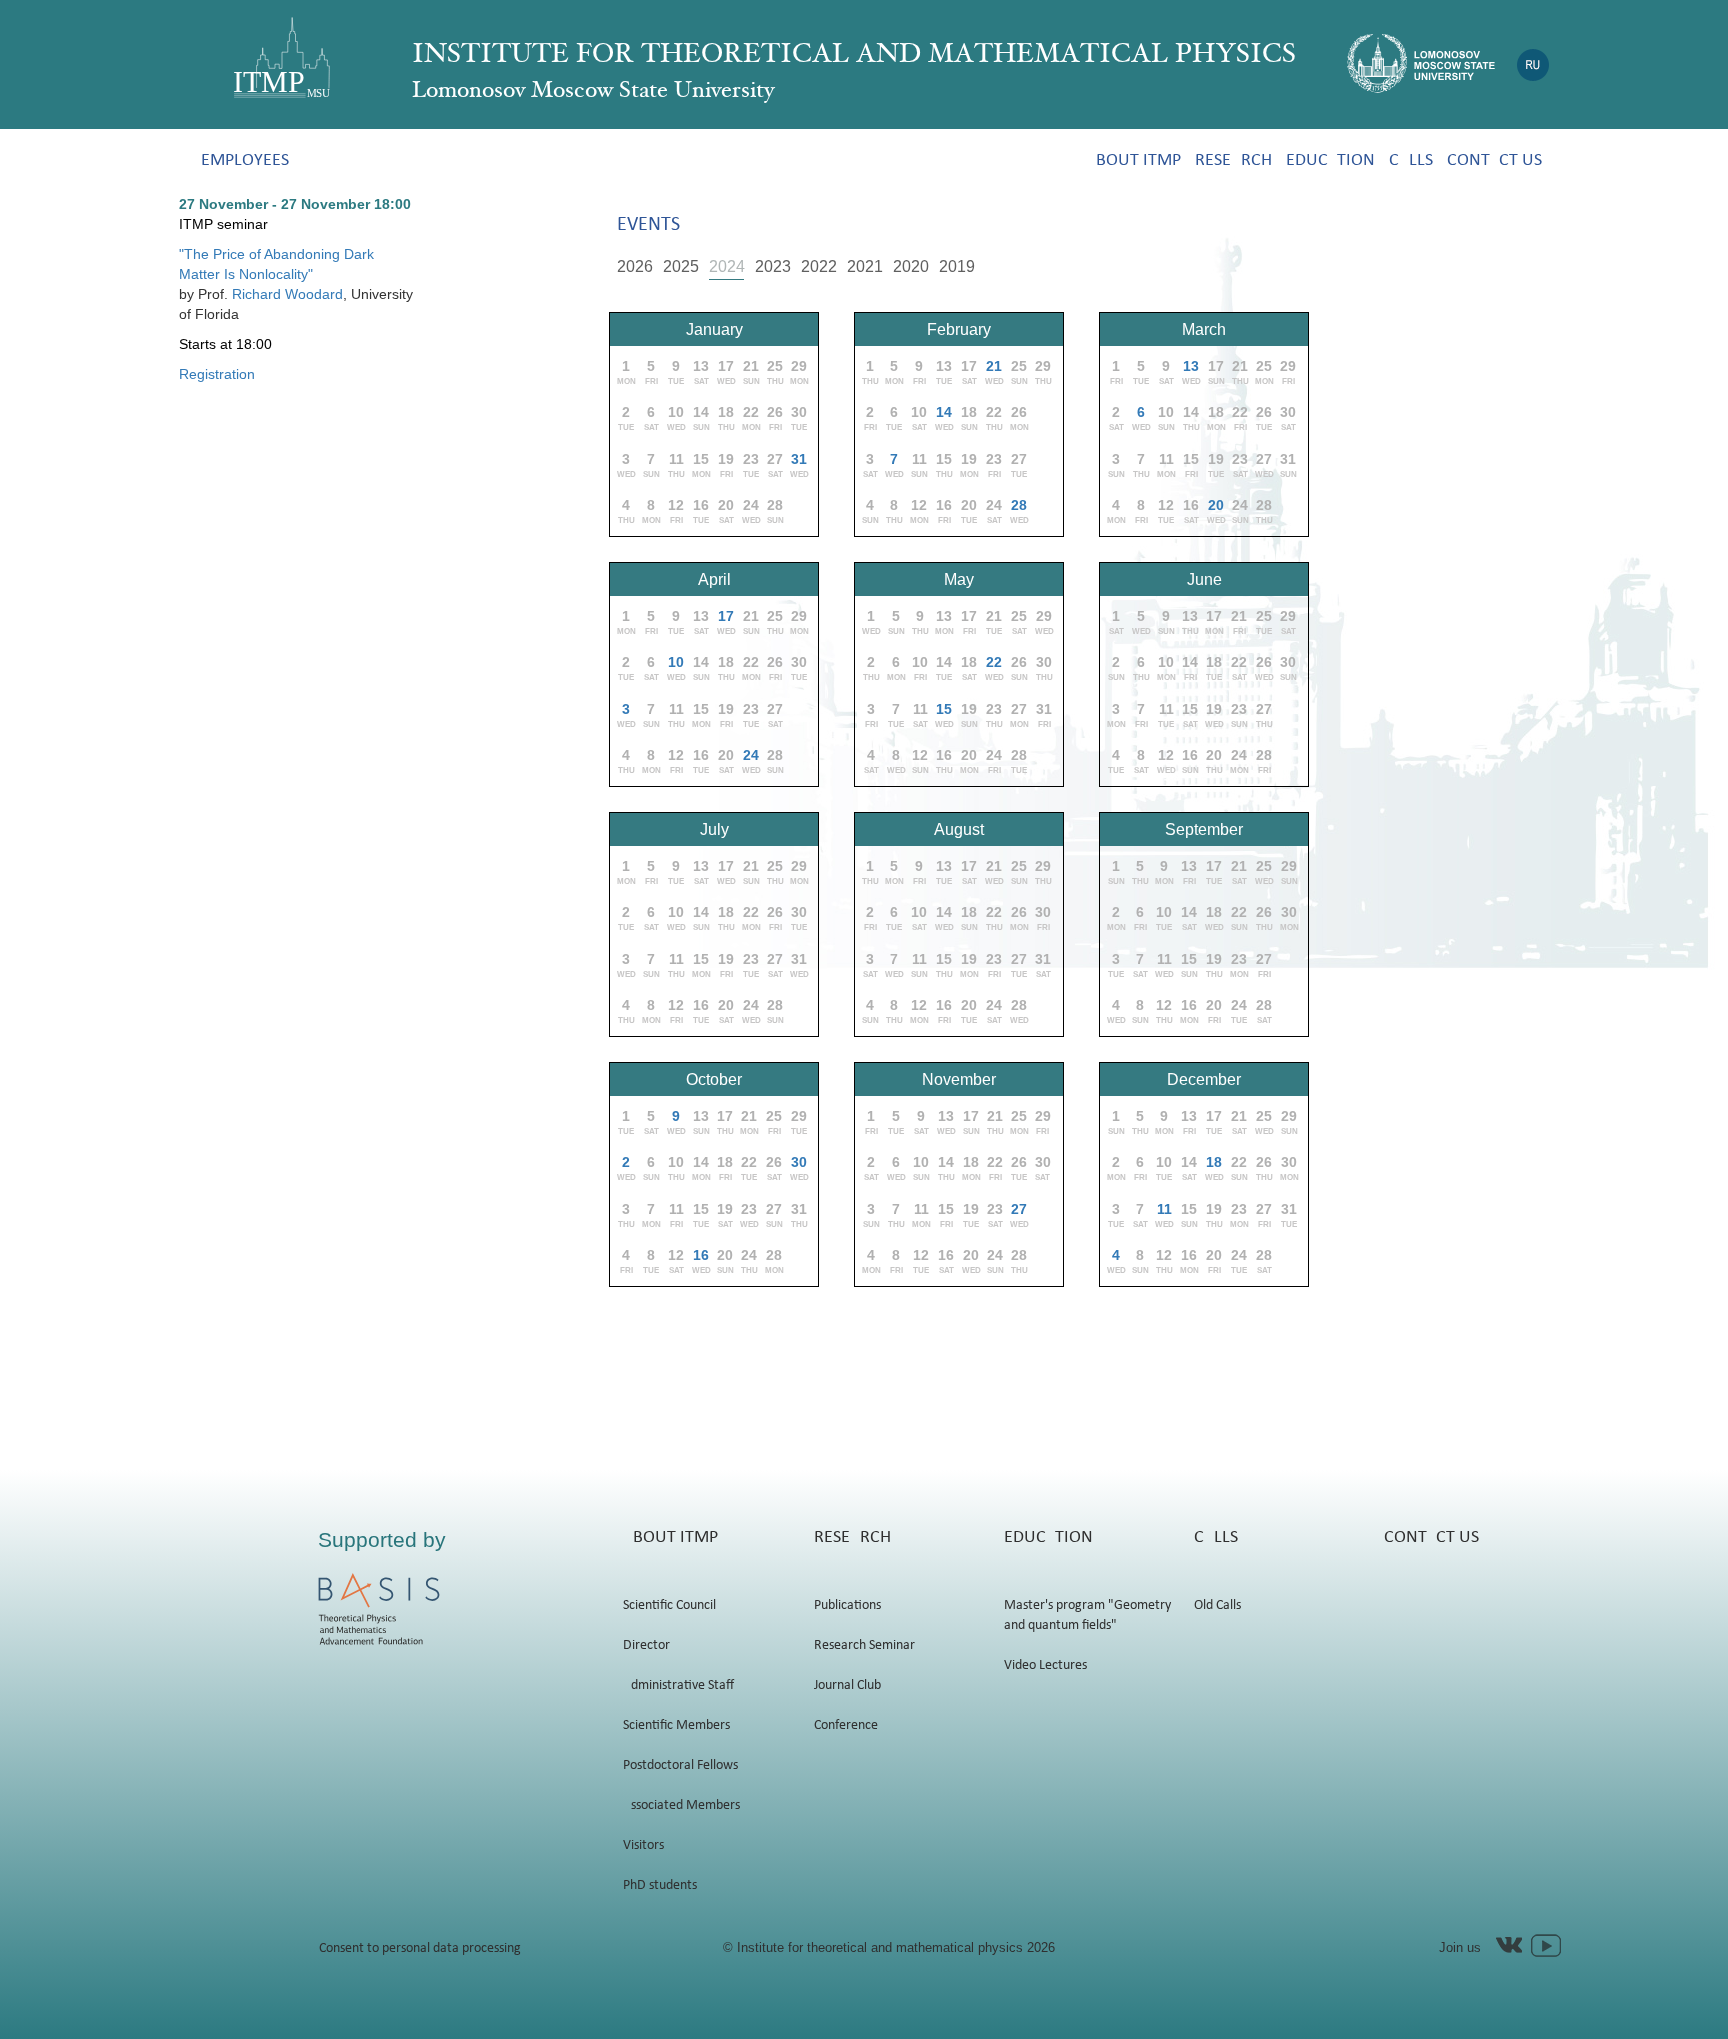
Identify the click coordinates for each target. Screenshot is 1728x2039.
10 (676, 662)
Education (1330, 160)
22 (994, 662)
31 (799, 459)
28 (1019, 505)
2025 (681, 266)
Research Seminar (864, 1645)
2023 (773, 266)
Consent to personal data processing (420, 1948)
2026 (635, 266)
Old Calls (1217, 1605)
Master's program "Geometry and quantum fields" (1087, 1615)
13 (1191, 366)
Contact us (1494, 160)
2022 (819, 266)
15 (944, 709)
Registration (217, 374)
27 (1019, 1209)
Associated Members (681, 1805)
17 (726, 616)
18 (1214, 1162)
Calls (1411, 160)
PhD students (660, 1885)
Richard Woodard (287, 294)
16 (701, 1255)
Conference (846, 1725)
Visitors (643, 1845)
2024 (727, 266)
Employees (245, 160)
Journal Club (847, 1685)
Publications (847, 1605)
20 (1216, 505)
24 (751, 755)
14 (944, 412)
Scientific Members (676, 1725)
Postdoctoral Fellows (680, 1765)
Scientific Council (669, 1605)
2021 (865, 266)
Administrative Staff (678, 1685)
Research (1233, 160)
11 (1164, 1209)
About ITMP (1133, 160)
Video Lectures (1045, 1665)
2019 (957, 266)
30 (799, 1162)
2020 (911, 266)
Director (646, 1645)
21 (994, 366)
